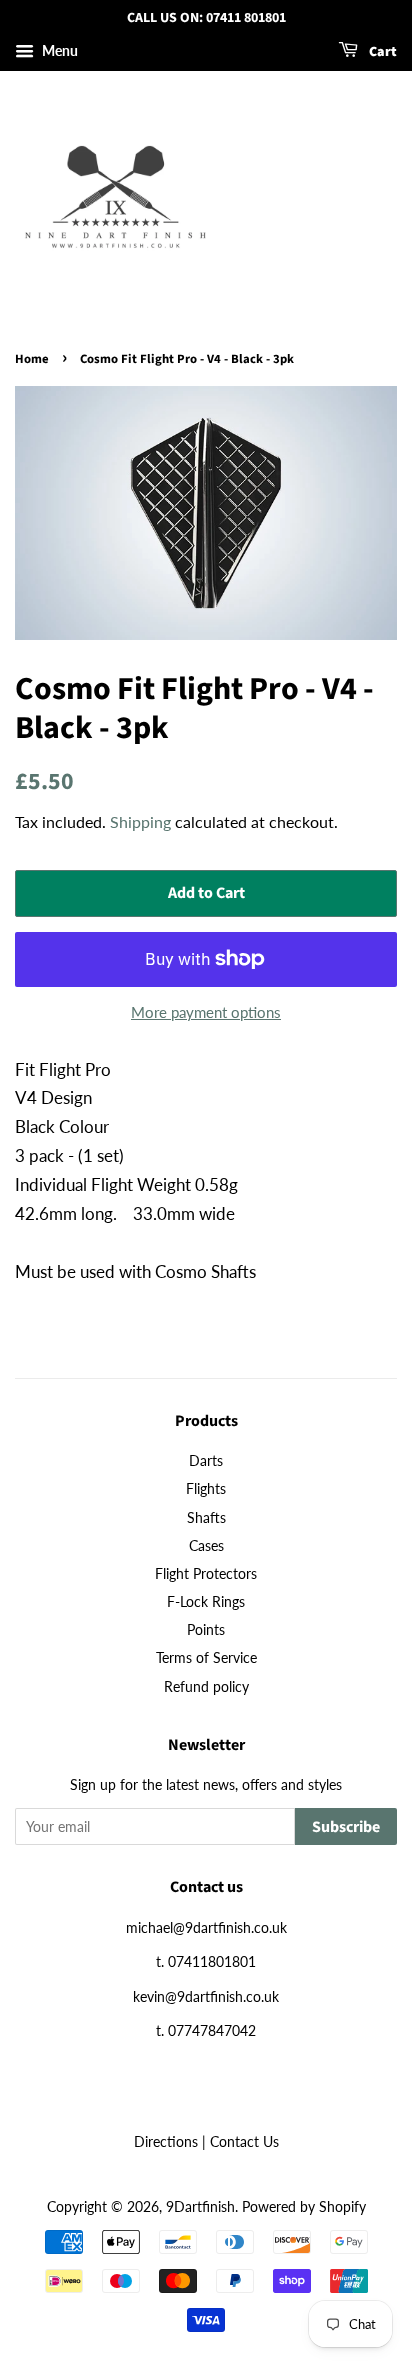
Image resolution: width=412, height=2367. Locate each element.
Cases (206, 1545)
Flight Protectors (206, 1573)
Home (32, 359)
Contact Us (244, 2141)
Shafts (206, 1517)
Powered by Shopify (304, 2206)
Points (206, 1629)
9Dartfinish (200, 2206)
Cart (381, 52)
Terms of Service (206, 1657)
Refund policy (206, 1686)
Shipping (140, 821)
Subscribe (346, 1827)
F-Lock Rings (206, 1601)
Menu (58, 50)
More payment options (206, 1012)
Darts (206, 1460)
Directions (166, 2141)
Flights (206, 1488)
